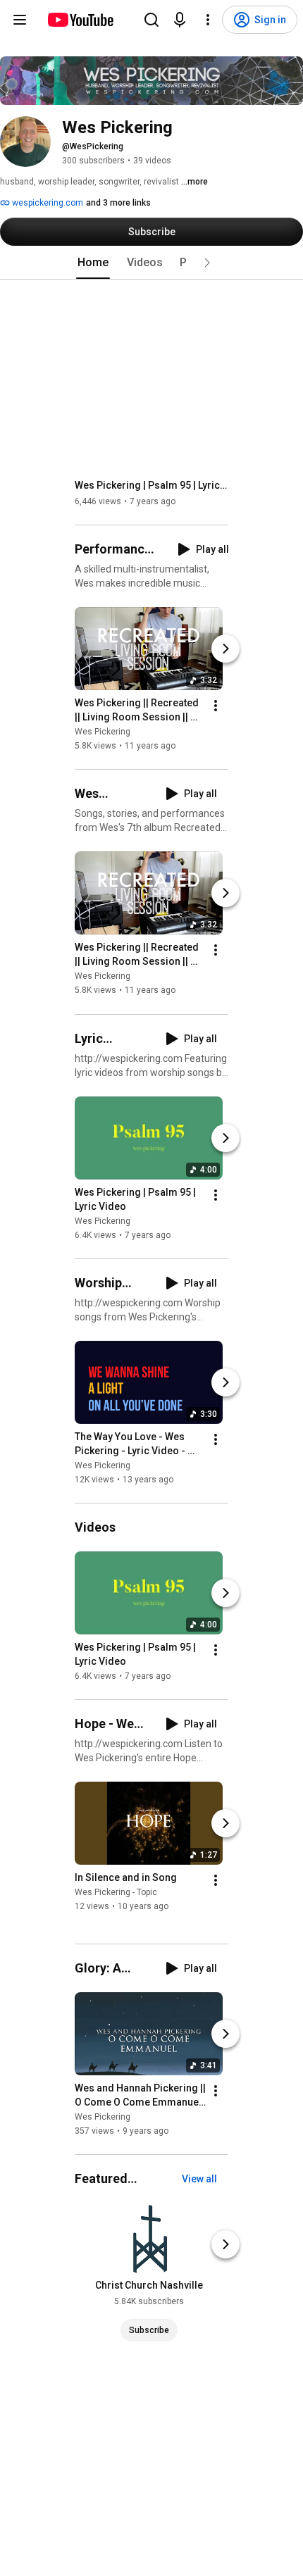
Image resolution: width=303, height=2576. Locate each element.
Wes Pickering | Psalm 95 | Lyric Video (152, 485)
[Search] (151, 20)
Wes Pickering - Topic (116, 1892)
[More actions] (216, 706)
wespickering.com (47, 203)
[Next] (225, 649)
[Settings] (208, 20)
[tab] (93, 263)
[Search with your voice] (180, 20)
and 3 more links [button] (118, 203)
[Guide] (20, 20)
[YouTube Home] (80, 20)
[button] (207, 263)
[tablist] (151, 263)
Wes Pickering (103, 732)
